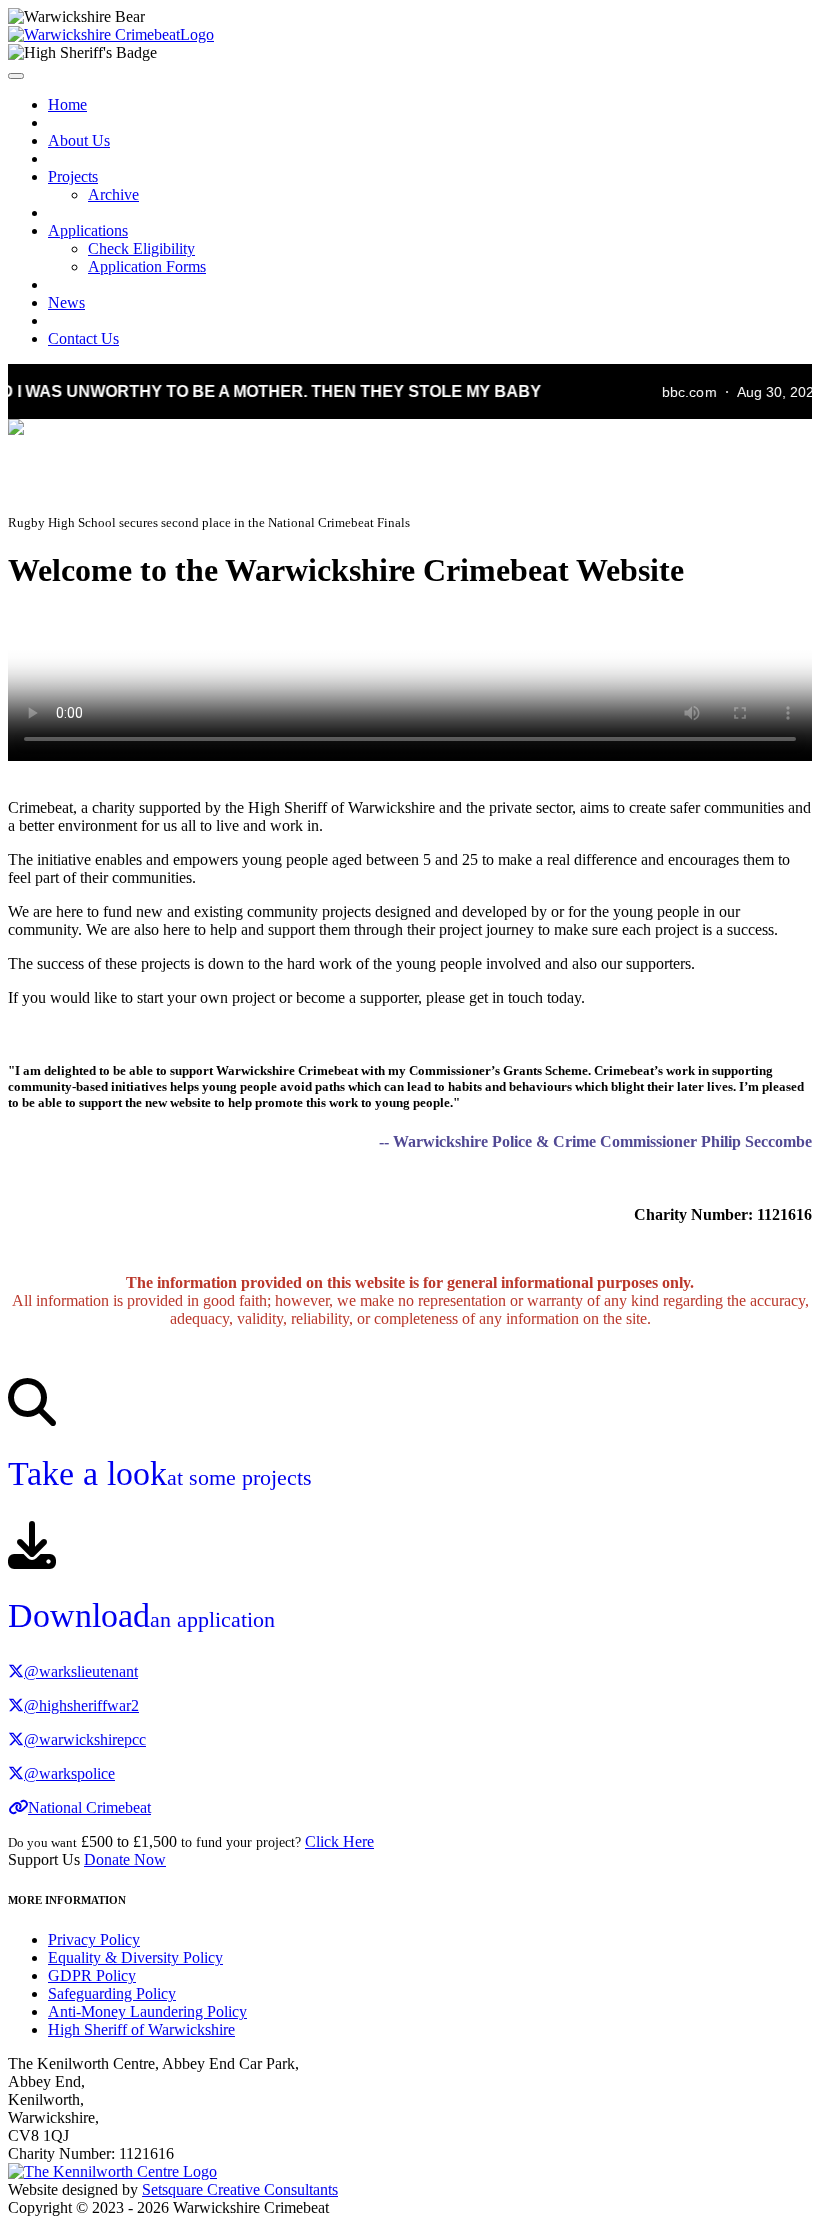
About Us (79, 140)
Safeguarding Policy (112, 1993)
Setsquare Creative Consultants (240, 2189)
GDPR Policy (92, 1975)
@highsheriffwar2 (81, 1705)
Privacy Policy (94, 1939)
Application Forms (147, 266)
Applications (88, 230)
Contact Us (83, 338)
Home (67, 104)
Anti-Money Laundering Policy (147, 2011)
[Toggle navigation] (16, 76)
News (66, 302)
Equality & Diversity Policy (135, 1957)
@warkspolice (69, 1773)
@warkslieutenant (81, 1671)
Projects (73, 176)
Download (141, 1615)
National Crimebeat (89, 1807)
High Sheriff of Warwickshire (141, 2029)
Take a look (160, 1473)
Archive (113, 194)
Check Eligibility (141, 248)
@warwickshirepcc (85, 1739)
